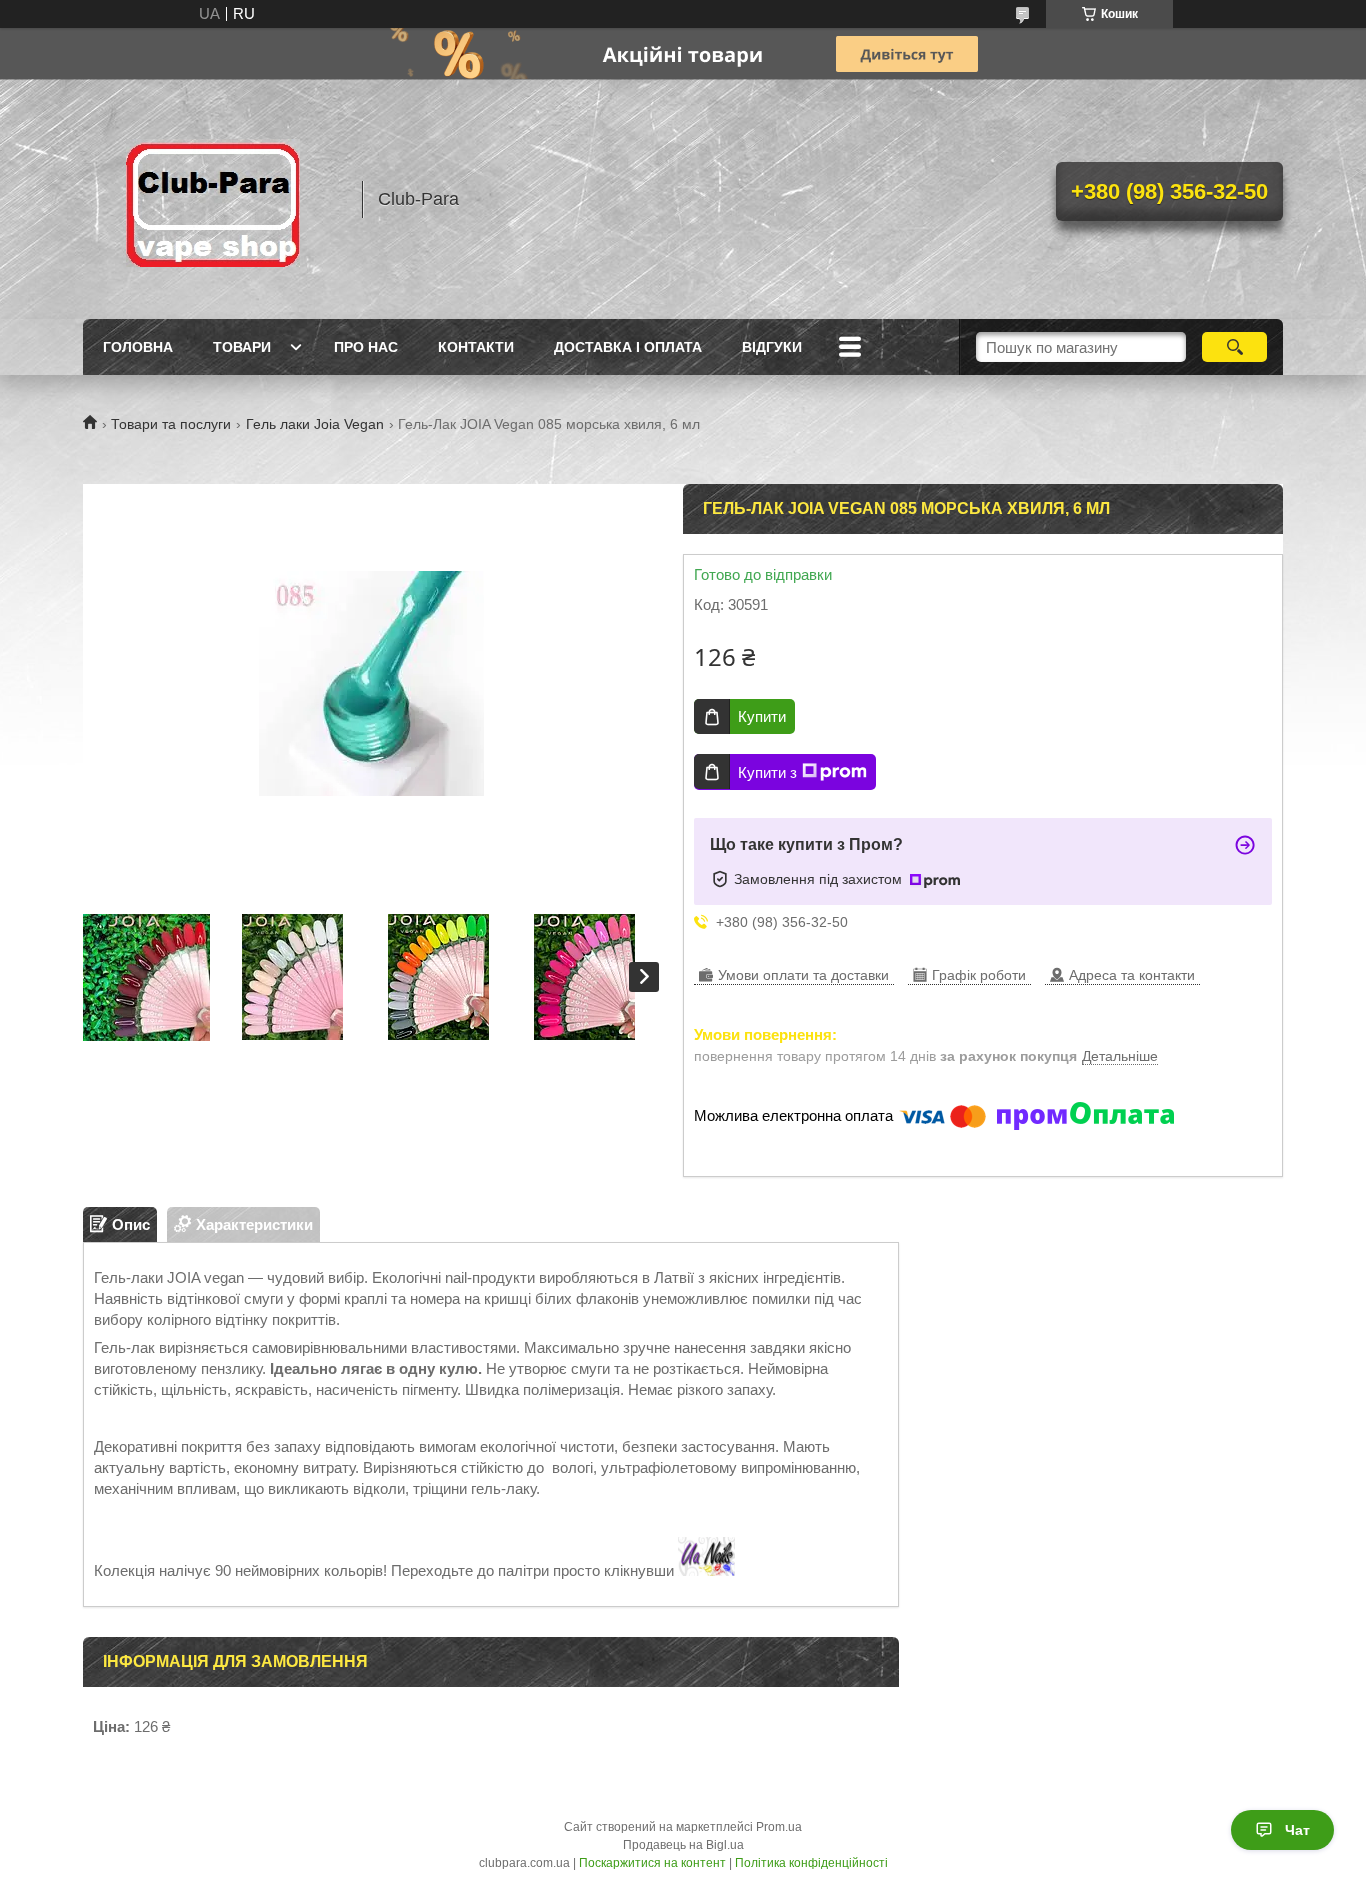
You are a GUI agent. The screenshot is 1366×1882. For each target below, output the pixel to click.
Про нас (366, 347)
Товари (242, 347)
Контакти (476, 347)
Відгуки (772, 347)
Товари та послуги (171, 424)
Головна (138, 347)
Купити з (767, 772)
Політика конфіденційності (811, 1863)
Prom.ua (779, 1827)
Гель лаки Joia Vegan (315, 424)
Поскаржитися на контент (652, 1863)
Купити (762, 716)
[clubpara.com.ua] (213, 199)
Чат (1297, 1830)
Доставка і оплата (628, 347)
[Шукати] (1234, 347)
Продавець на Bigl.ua (683, 1845)
